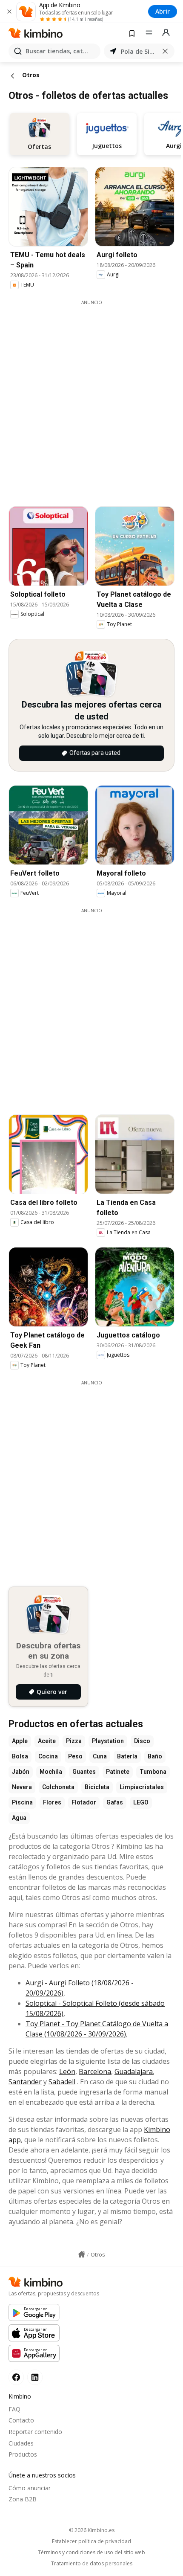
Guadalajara (134, 2071)
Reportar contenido (35, 2432)
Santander (25, 2082)
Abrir (163, 11)
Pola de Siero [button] (139, 51)
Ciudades (21, 2443)
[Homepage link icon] (82, 2254)
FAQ (14, 2409)
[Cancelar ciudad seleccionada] (165, 51)
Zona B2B (23, 2499)
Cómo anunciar (30, 2488)
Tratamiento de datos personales (92, 2564)
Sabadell (62, 2082)
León (67, 2071)
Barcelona (95, 2071)
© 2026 (92, 2530)
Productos (23, 2454)
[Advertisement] (91, 397)
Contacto (21, 2420)
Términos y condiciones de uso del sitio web (91, 2553)
